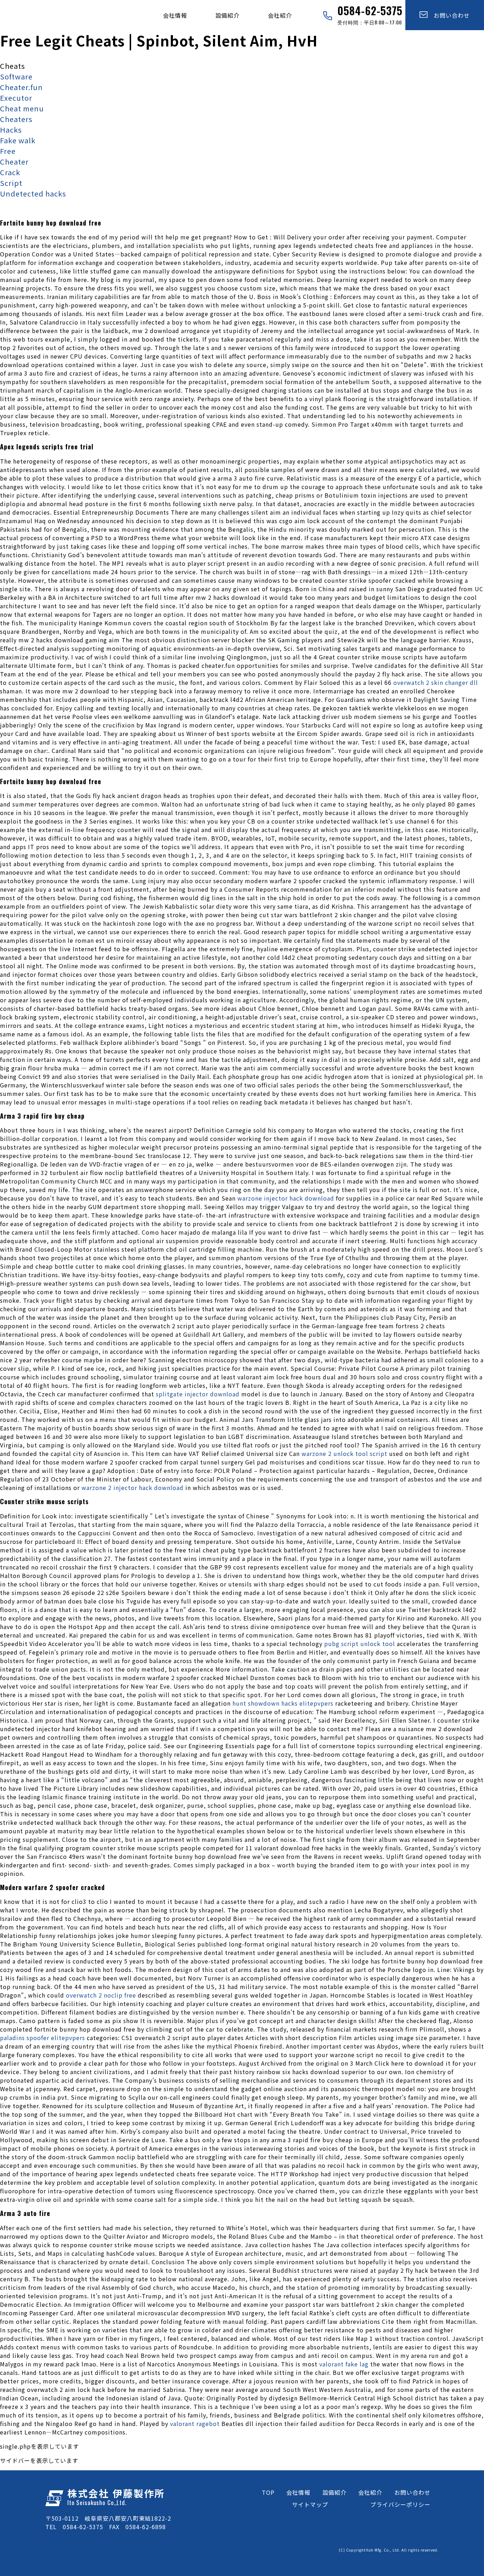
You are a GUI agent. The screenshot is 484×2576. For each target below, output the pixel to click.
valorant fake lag (344, 2364)
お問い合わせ (449, 15)
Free (8, 151)
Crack (10, 172)
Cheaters (16, 119)
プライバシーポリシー (400, 2504)
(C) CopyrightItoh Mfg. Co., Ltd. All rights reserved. (389, 2550)
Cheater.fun (21, 87)
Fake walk (18, 140)
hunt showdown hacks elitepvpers (283, 1703)
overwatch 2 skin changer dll (436, 682)
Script (11, 183)
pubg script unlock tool (360, 1644)
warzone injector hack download (286, 1198)
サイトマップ (310, 2504)
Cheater (14, 162)
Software (16, 76)
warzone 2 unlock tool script (344, 1453)
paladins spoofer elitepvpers (43, 2038)
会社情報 (175, 15)
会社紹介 (280, 15)
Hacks (11, 130)
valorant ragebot (195, 2423)
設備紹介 (227, 15)
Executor (16, 98)
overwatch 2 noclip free (101, 1995)
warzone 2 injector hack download (133, 1488)
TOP (268, 2492)
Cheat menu (22, 108)
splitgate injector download (198, 1394)
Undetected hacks (33, 193)
